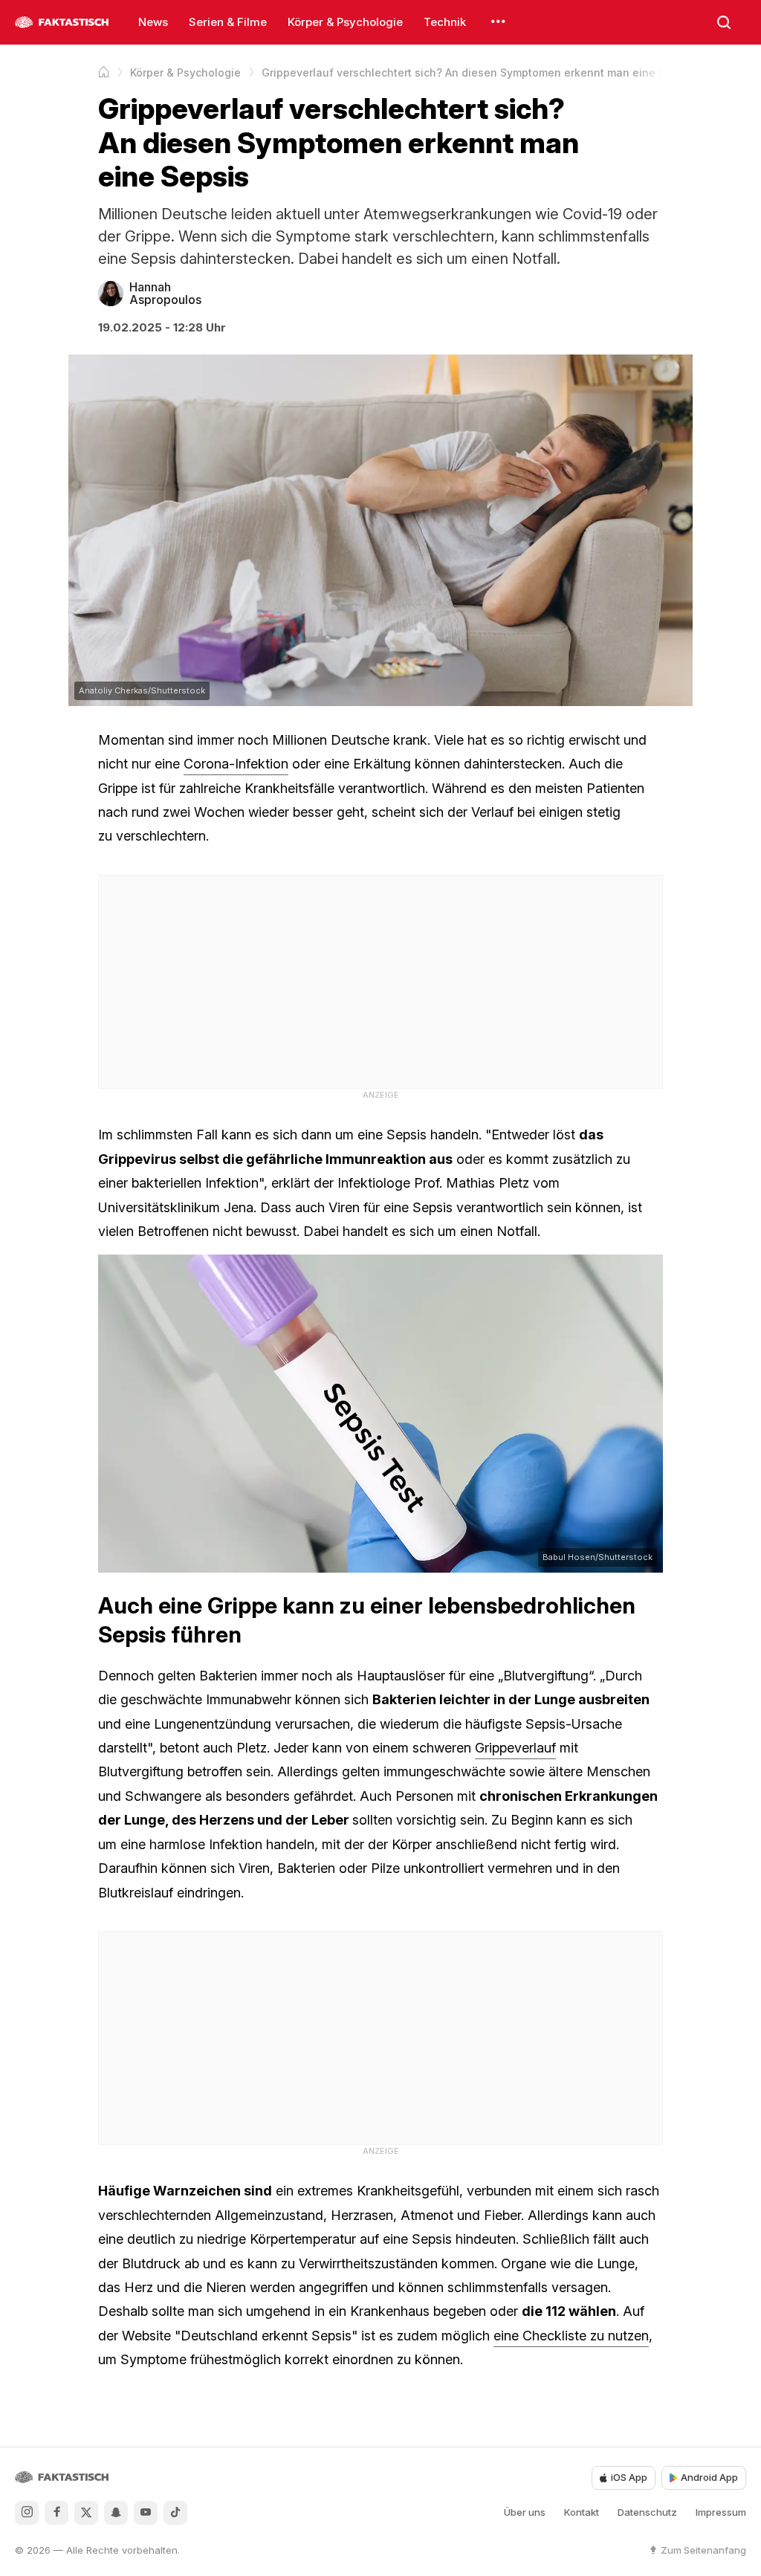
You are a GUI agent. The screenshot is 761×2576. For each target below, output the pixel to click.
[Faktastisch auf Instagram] (27, 2513)
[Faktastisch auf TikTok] (175, 2513)
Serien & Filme (228, 22)
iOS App (629, 2477)
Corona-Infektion (236, 764)
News (153, 22)
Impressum (721, 2512)
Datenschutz (647, 2512)
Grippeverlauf (515, 1748)
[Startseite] (104, 72)
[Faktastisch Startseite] (62, 22)
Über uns (525, 2512)
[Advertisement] (380, 980)
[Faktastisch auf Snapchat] (116, 2513)
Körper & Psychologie (345, 22)
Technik (445, 22)
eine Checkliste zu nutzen (571, 2336)
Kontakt (582, 2512)
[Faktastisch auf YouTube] (146, 2513)
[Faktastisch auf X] (86, 2513)
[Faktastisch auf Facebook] (56, 2513)
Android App (709, 2477)
